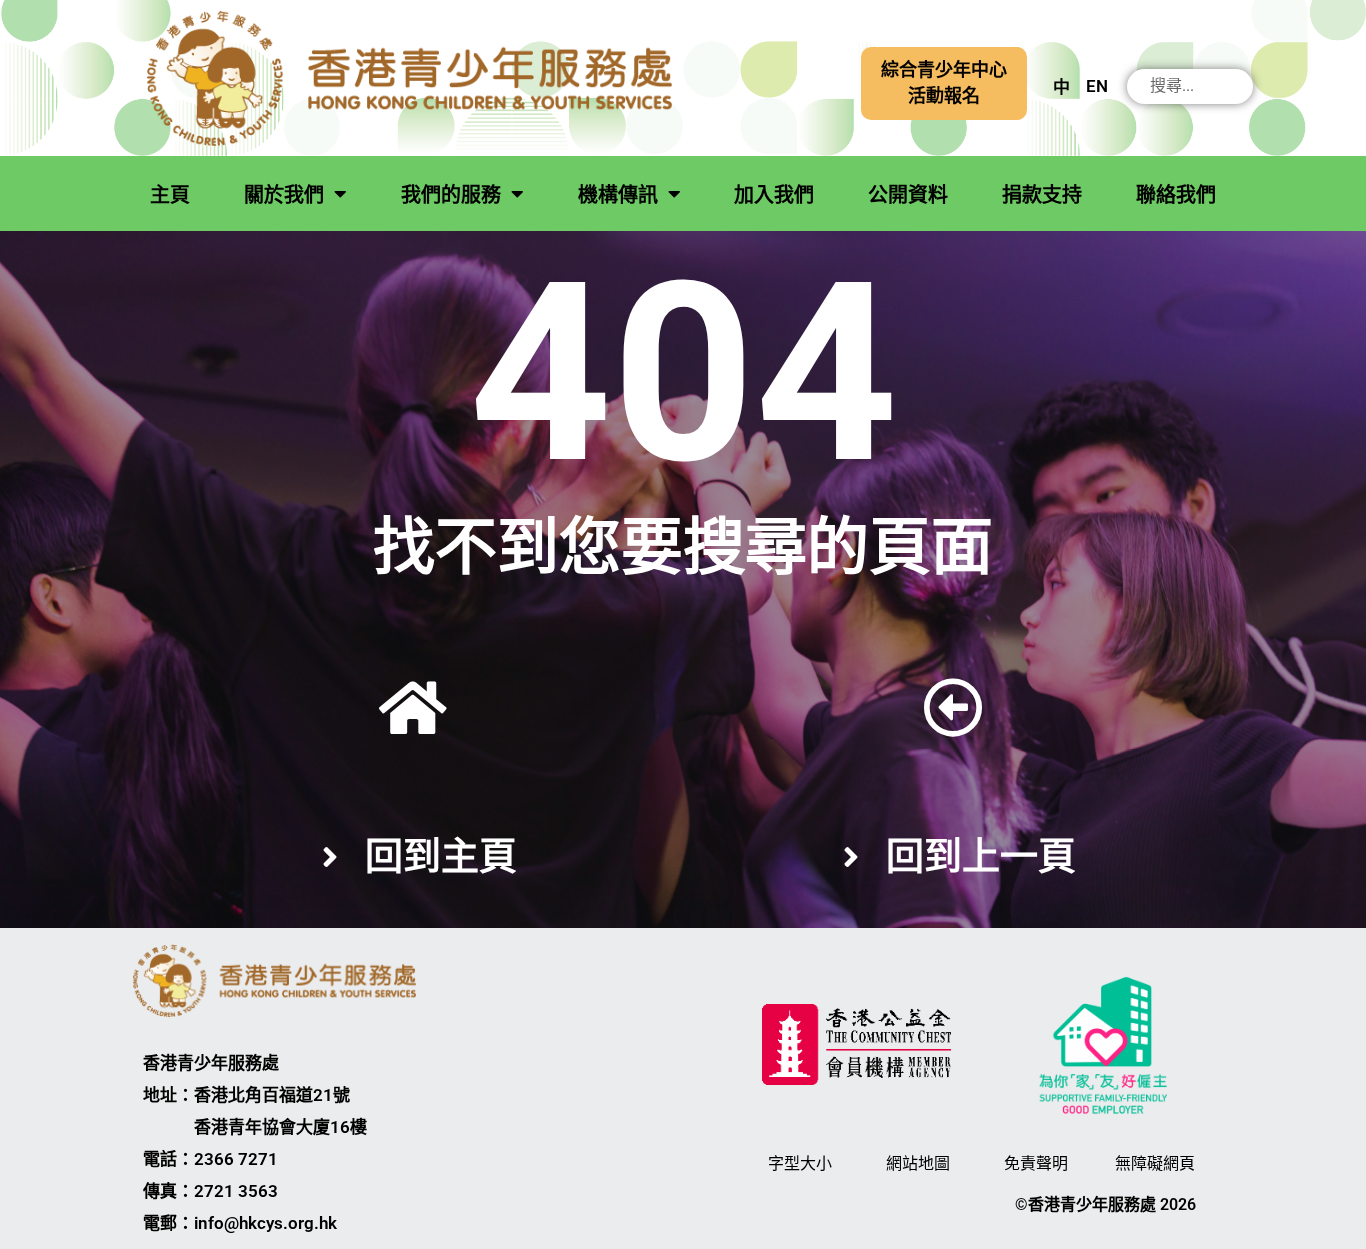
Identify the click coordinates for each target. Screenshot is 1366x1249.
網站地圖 (918, 1163)
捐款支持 (1042, 195)
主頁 (170, 195)
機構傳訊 (618, 195)
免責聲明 (1036, 1163)
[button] (944, 83)
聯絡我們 (1176, 195)
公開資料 (908, 195)
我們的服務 (451, 195)
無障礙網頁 (1155, 1163)
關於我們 (284, 195)
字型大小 (800, 1163)
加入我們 (774, 195)
